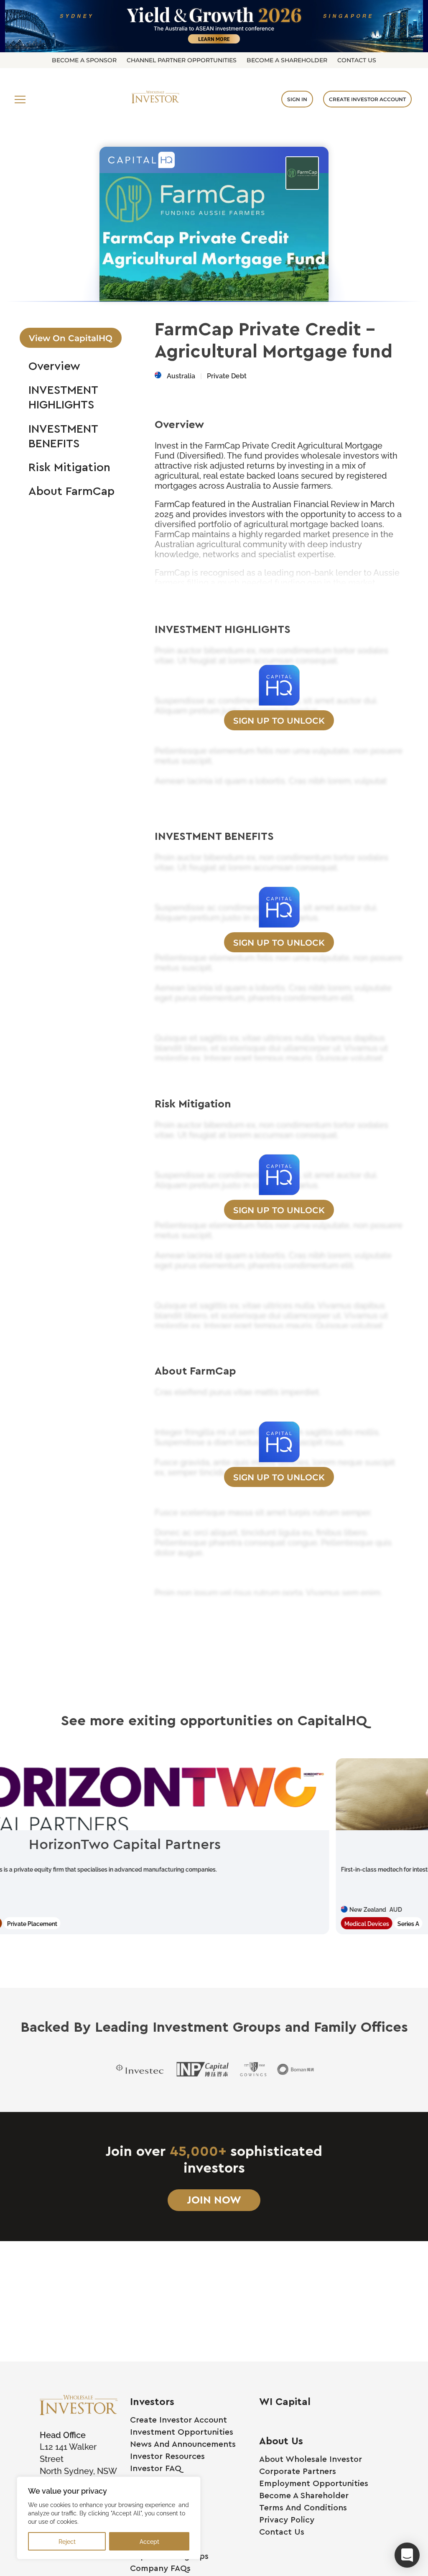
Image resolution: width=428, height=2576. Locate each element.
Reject (67, 2541)
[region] (109, 2518)
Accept (149, 2541)
